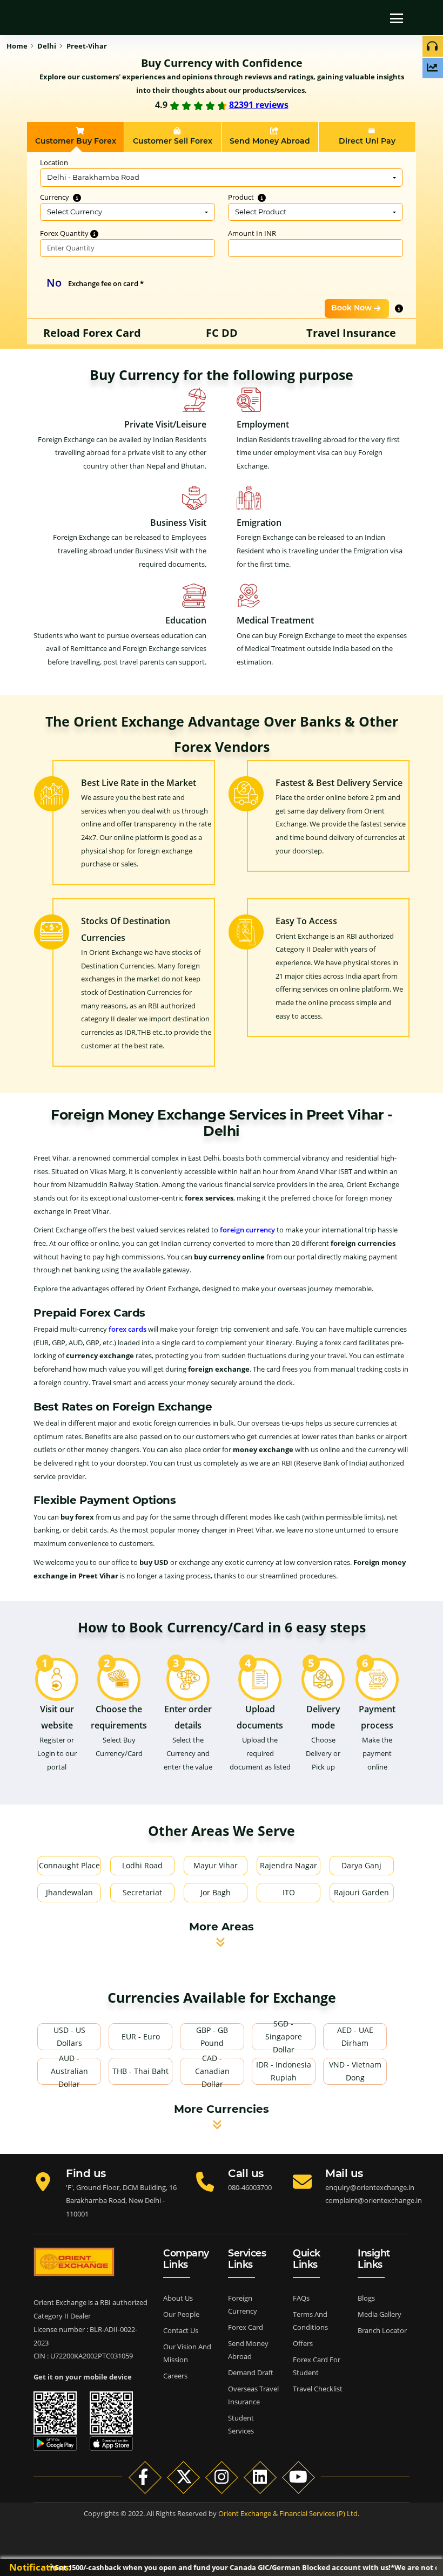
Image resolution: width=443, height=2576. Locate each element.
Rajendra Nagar (288, 1865)
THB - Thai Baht (140, 2071)
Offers (303, 2343)
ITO (289, 1892)
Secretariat (142, 1892)
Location (54, 162)
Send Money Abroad (248, 2350)
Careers (175, 2376)
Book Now (351, 308)
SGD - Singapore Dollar (284, 2037)
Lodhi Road (142, 1865)
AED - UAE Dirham (355, 2036)
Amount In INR (252, 233)
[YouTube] (298, 2477)
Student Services (241, 2424)
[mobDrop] (270, 13)
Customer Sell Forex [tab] (173, 141)
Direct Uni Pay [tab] (367, 141)
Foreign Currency (243, 2304)
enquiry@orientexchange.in (370, 2187)
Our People (181, 2314)
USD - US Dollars (69, 2036)
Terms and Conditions (310, 2321)
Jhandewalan (69, 1892)
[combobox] (222, 178)
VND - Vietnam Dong (355, 2071)
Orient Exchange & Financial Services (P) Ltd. (289, 2513)
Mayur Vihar (216, 1865)
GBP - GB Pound (212, 2036)
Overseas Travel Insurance (253, 2395)
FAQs (301, 2298)
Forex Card (246, 2327)
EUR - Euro (141, 2036)
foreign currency (247, 1230)
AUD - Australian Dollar (69, 2071)
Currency (55, 197)
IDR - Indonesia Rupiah (284, 2071)
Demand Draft (251, 2372)
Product (242, 197)
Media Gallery (380, 2314)
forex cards (127, 1329)
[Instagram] (222, 2477)
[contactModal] (248, 13)
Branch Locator (382, 2330)
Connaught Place (69, 1865)
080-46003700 (250, 2187)
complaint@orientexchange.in (374, 2200)
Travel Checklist (318, 2389)
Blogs (366, 2298)
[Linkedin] (260, 2477)
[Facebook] (145, 2477)
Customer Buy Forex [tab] (76, 141)
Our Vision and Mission (187, 2353)
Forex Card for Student (317, 2366)
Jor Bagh (216, 1892)
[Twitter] (183, 2477)
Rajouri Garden (361, 1892)
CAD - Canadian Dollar (212, 2071)
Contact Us (181, 2330)
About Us (178, 2298)
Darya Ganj (361, 1865)
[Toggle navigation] (397, 18)
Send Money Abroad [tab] (270, 141)
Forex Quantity (65, 233)
